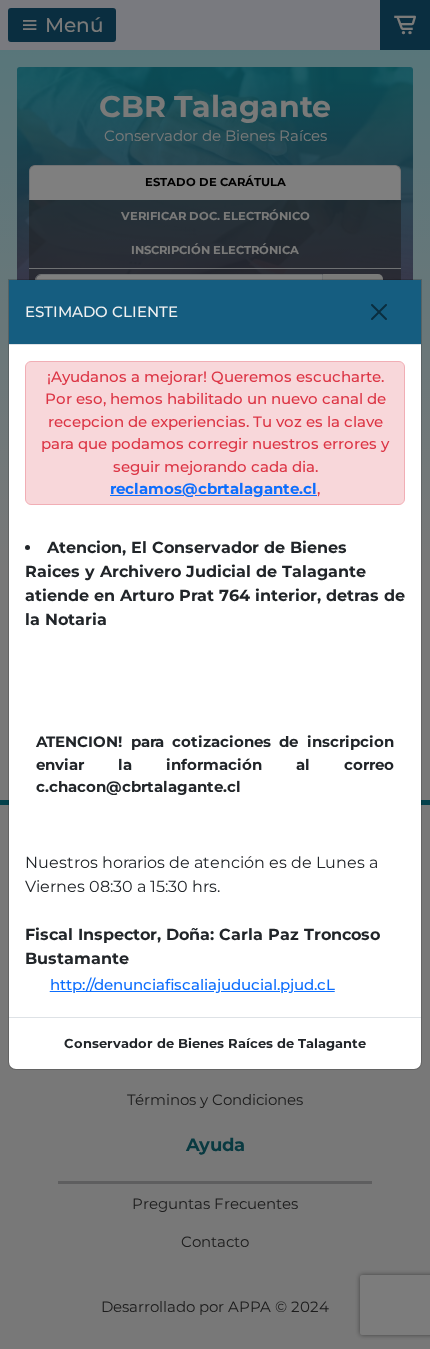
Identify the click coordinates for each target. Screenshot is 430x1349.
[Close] (379, 312)
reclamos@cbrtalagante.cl (213, 488)
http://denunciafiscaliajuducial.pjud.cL (192, 984)
